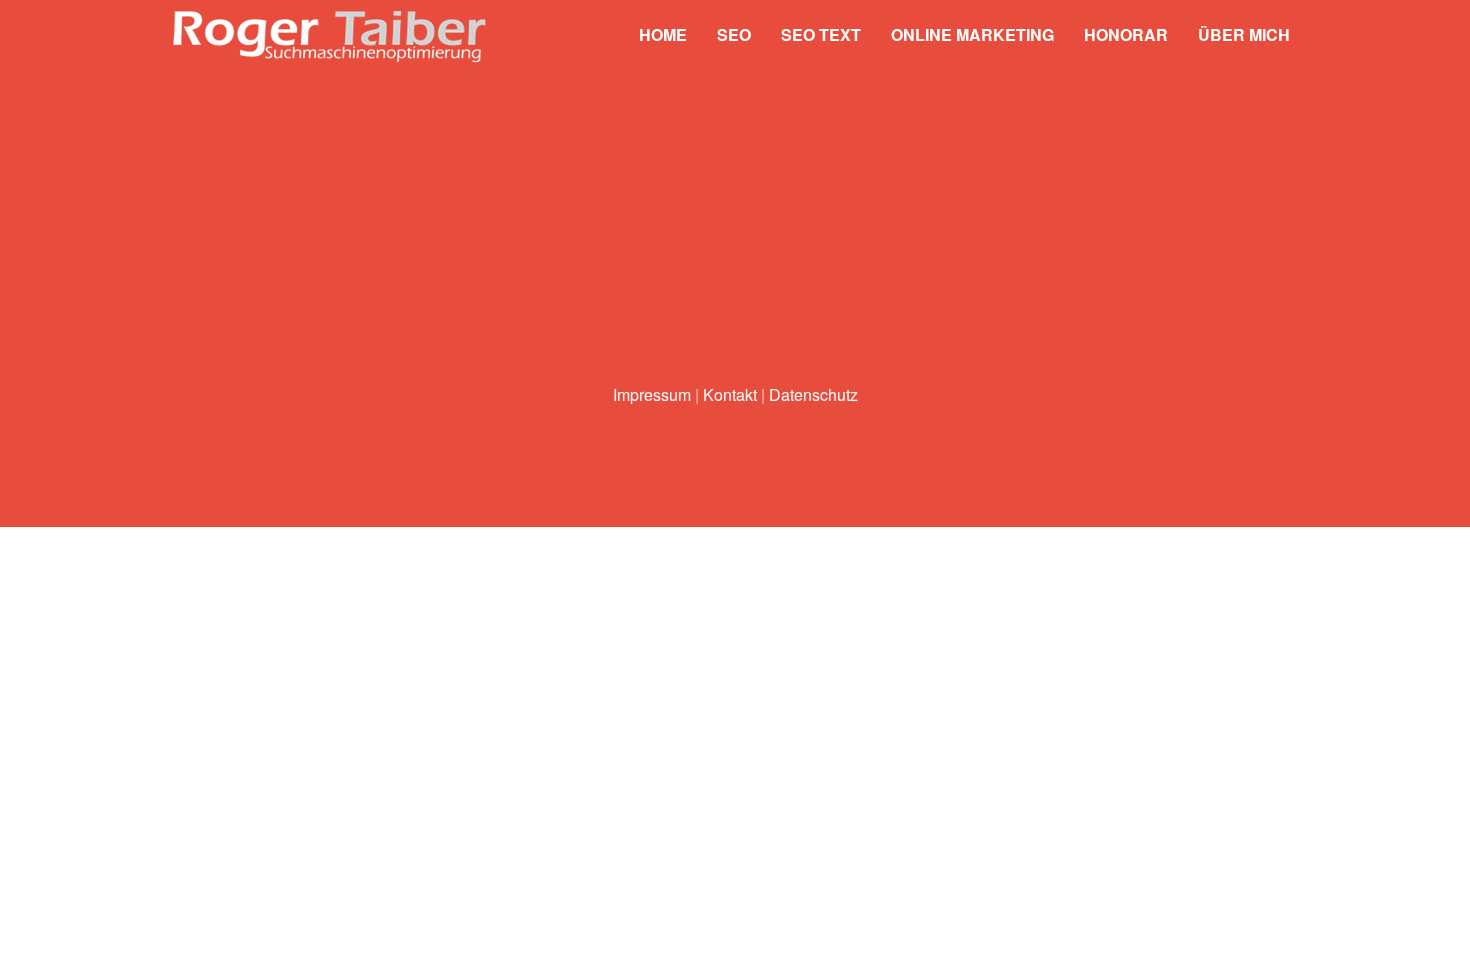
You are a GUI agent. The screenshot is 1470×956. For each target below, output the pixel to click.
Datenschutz (813, 394)
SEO (734, 34)
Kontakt (730, 394)
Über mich (1244, 34)
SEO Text (821, 34)
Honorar (1126, 34)
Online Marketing (972, 34)
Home (663, 34)
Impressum (652, 394)
